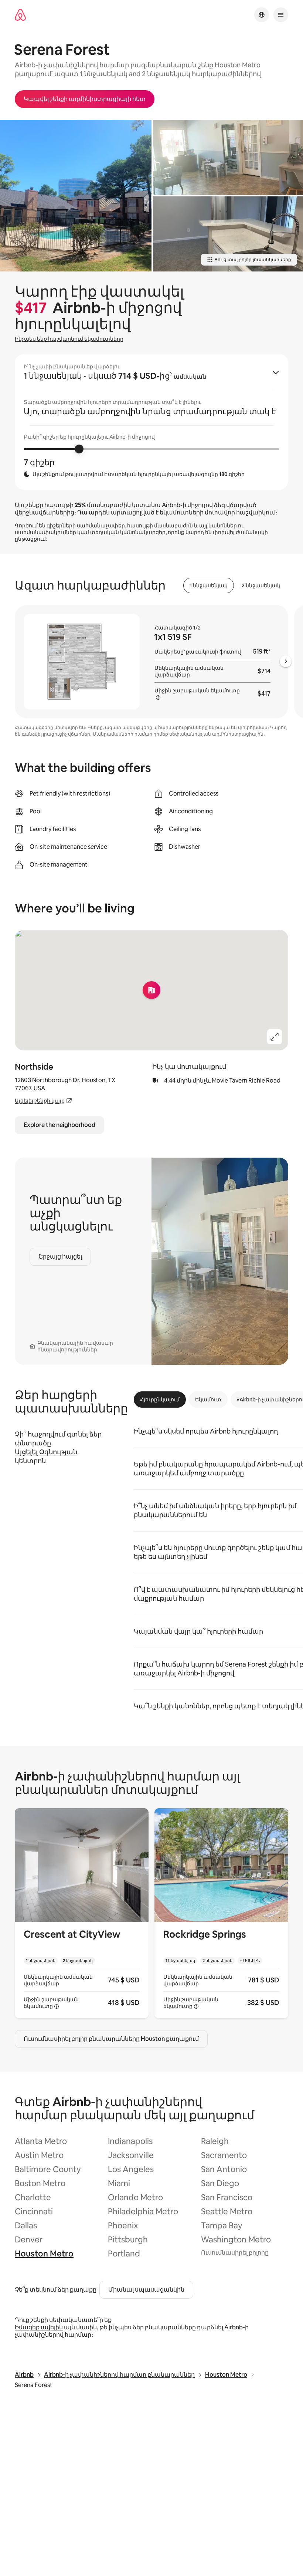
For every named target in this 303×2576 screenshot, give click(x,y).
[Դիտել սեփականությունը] (82, 1913)
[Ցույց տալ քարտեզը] (151, 990)
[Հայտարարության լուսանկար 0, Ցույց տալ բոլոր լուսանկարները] (76, 196)
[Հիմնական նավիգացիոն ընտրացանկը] (281, 15)
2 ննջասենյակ (261, 585)
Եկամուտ (208, 1400)
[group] (151, 422)
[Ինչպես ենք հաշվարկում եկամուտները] (158, 698)
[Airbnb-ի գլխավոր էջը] (20, 15)
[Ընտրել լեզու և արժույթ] (262, 15)
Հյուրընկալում (160, 1400)
